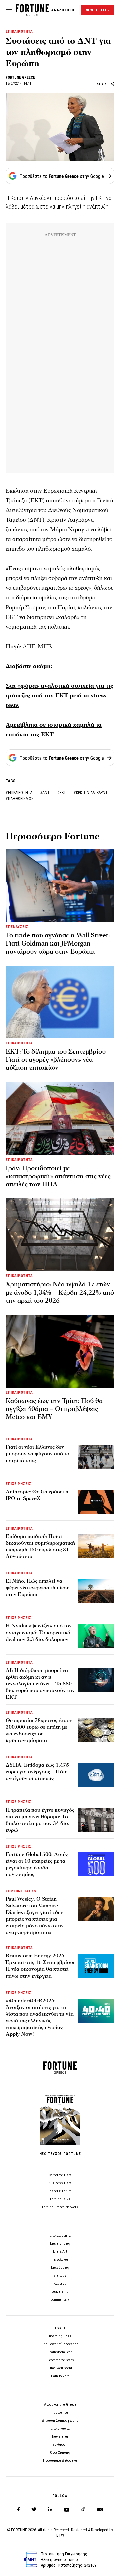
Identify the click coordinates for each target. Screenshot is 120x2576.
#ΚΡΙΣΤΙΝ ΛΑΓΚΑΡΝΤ (91, 793)
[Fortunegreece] (32, 15)
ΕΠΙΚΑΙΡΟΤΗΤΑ (19, 32)
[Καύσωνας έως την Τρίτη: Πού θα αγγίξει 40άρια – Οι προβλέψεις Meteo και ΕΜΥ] (60, 1351)
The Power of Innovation (60, 2344)
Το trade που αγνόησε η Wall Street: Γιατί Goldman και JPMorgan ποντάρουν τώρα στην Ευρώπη (58, 943)
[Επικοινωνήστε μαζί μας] (100, 2509)
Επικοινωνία (60, 2429)
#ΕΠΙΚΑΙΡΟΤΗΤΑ (19, 793)
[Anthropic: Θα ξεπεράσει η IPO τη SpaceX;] (96, 1502)
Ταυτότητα (60, 2413)
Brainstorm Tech (60, 2352)
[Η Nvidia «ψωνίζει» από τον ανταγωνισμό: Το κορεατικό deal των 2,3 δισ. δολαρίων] (96, 1636)
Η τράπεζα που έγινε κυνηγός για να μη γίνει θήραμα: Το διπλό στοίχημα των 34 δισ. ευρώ (40, 1820)
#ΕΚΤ (62, 793)
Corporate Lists (60, 2175)
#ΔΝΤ (45, 793)
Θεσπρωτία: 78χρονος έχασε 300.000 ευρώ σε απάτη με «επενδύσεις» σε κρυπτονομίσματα (39, 1730)
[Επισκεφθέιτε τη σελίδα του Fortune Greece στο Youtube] (67, 2511)
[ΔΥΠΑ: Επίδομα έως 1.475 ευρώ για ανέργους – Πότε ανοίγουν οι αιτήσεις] (96, 1775)
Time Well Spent (60, 2368)
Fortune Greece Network (60, 2207)
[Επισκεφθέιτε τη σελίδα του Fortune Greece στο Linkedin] (50, 2509)
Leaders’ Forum (60, 2191)
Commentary (60, 2300)
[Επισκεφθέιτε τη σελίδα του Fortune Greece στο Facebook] (18, 2509)
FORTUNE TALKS (21, 1891)
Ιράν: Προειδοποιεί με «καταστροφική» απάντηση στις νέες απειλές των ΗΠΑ (58, 1176)
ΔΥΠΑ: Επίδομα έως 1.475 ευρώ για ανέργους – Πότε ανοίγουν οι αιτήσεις (37, 1772)
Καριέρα (60, 2284)
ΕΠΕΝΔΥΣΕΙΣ (17, 927)
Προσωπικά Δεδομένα (60, 2461)
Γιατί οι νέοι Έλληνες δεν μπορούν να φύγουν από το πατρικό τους (37, 1454)
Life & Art (60, 2252)
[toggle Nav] (9, 10)
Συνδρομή (60, 2445)
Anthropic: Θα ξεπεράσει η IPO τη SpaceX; (37, 1495)
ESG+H (60, 2328)
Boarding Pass (60, 2336)
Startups (60, 2276)
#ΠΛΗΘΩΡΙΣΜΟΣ (20, 799)
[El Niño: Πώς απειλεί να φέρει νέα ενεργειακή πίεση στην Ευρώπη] (96, 1591)
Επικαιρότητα (60, 2236)
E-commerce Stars (60, 2360)
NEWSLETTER (98, 10)
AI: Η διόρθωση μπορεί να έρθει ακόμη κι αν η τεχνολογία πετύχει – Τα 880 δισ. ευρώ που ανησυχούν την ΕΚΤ (40, 1684)
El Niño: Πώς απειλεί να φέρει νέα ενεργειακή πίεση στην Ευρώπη (38, 1588)
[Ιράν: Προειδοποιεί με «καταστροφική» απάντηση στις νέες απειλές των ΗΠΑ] (60, 1118)
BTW (60, 2535)
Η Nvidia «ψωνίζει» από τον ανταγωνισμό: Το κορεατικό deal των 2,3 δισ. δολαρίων (39, 1633)
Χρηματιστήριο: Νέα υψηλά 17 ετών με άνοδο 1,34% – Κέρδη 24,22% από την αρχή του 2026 (60, 1293)
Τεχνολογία (60, 2260)
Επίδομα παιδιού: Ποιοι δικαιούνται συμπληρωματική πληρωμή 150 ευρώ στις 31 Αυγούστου (40, 1546)
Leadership (60, 2292)
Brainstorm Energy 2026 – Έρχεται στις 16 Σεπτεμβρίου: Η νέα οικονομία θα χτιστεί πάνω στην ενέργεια (40, 1966)
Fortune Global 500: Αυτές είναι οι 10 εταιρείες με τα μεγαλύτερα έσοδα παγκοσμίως (37, 1864)
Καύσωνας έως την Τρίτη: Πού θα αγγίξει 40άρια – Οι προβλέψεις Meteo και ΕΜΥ (54, 1409)
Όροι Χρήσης (60, 2453)
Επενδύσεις (60, 2268)
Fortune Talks (60, 2199)
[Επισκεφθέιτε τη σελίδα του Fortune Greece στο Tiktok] (83, 2509)
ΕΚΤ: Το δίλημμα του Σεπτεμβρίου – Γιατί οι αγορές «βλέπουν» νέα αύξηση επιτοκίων (58, 1060)
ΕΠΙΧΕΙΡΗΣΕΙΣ (18, 1484)
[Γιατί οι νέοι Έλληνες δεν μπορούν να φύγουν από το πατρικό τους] (96, 1457)
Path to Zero (60, 2376)
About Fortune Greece (60, 2405)
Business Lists (60, 2183)
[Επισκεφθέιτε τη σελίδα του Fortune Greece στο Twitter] (34, 2509)
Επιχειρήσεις (60, 2244)
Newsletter (60, 2437)
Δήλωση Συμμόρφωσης (60, 2421)
